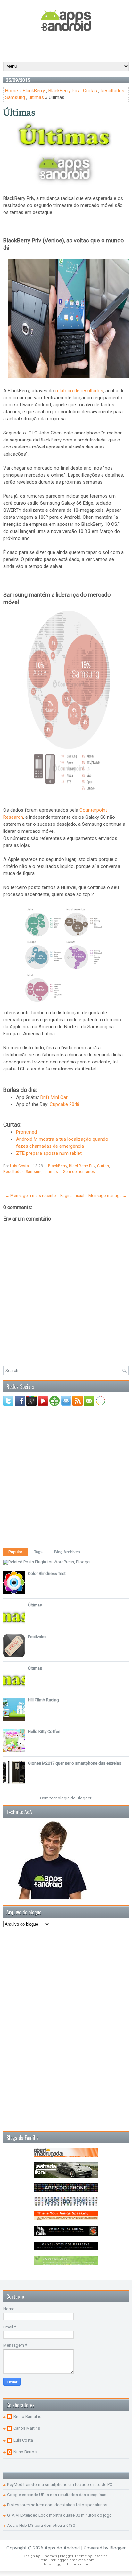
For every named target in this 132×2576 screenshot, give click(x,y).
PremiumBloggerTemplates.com (66, 2560)
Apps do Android (62, 2548)
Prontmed (26, 1132)
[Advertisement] (68, 46)
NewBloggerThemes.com (66, 2564)
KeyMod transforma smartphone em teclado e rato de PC (60, 2484)
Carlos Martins (27, 2428)
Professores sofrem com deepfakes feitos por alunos (57, 2505)
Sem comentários (79, 1172)
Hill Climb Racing (43, 1700)
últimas (36, 97)
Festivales (37, 1637)
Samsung (15, 97)
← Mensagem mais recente (30, 1196)
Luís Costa (23, 2440)
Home (12, 91)
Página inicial (72, 1196)
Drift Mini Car (54, 1097)
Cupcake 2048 (65, 1104)
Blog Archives (67, 1552)
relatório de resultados (79, 391)
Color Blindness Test (47, 1573)
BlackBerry (34, 91)
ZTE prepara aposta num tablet (49, 1153)
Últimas (19, 113)
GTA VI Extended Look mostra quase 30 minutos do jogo (59, 2515)
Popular (15, 1552)
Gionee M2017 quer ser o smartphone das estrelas (74, 1763)
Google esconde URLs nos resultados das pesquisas (57, 2495)
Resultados (112, 91)
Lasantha (100, 2556)
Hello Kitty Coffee (44, 1732)
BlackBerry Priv (64, 91)
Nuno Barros (25, 2452)
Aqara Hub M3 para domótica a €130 (41, 2525)
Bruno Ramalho (28, 2416)
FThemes (49, 2556)
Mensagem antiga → (108, 1196)
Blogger (84, 1798)
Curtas (90, 91)
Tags (38, 1552)
